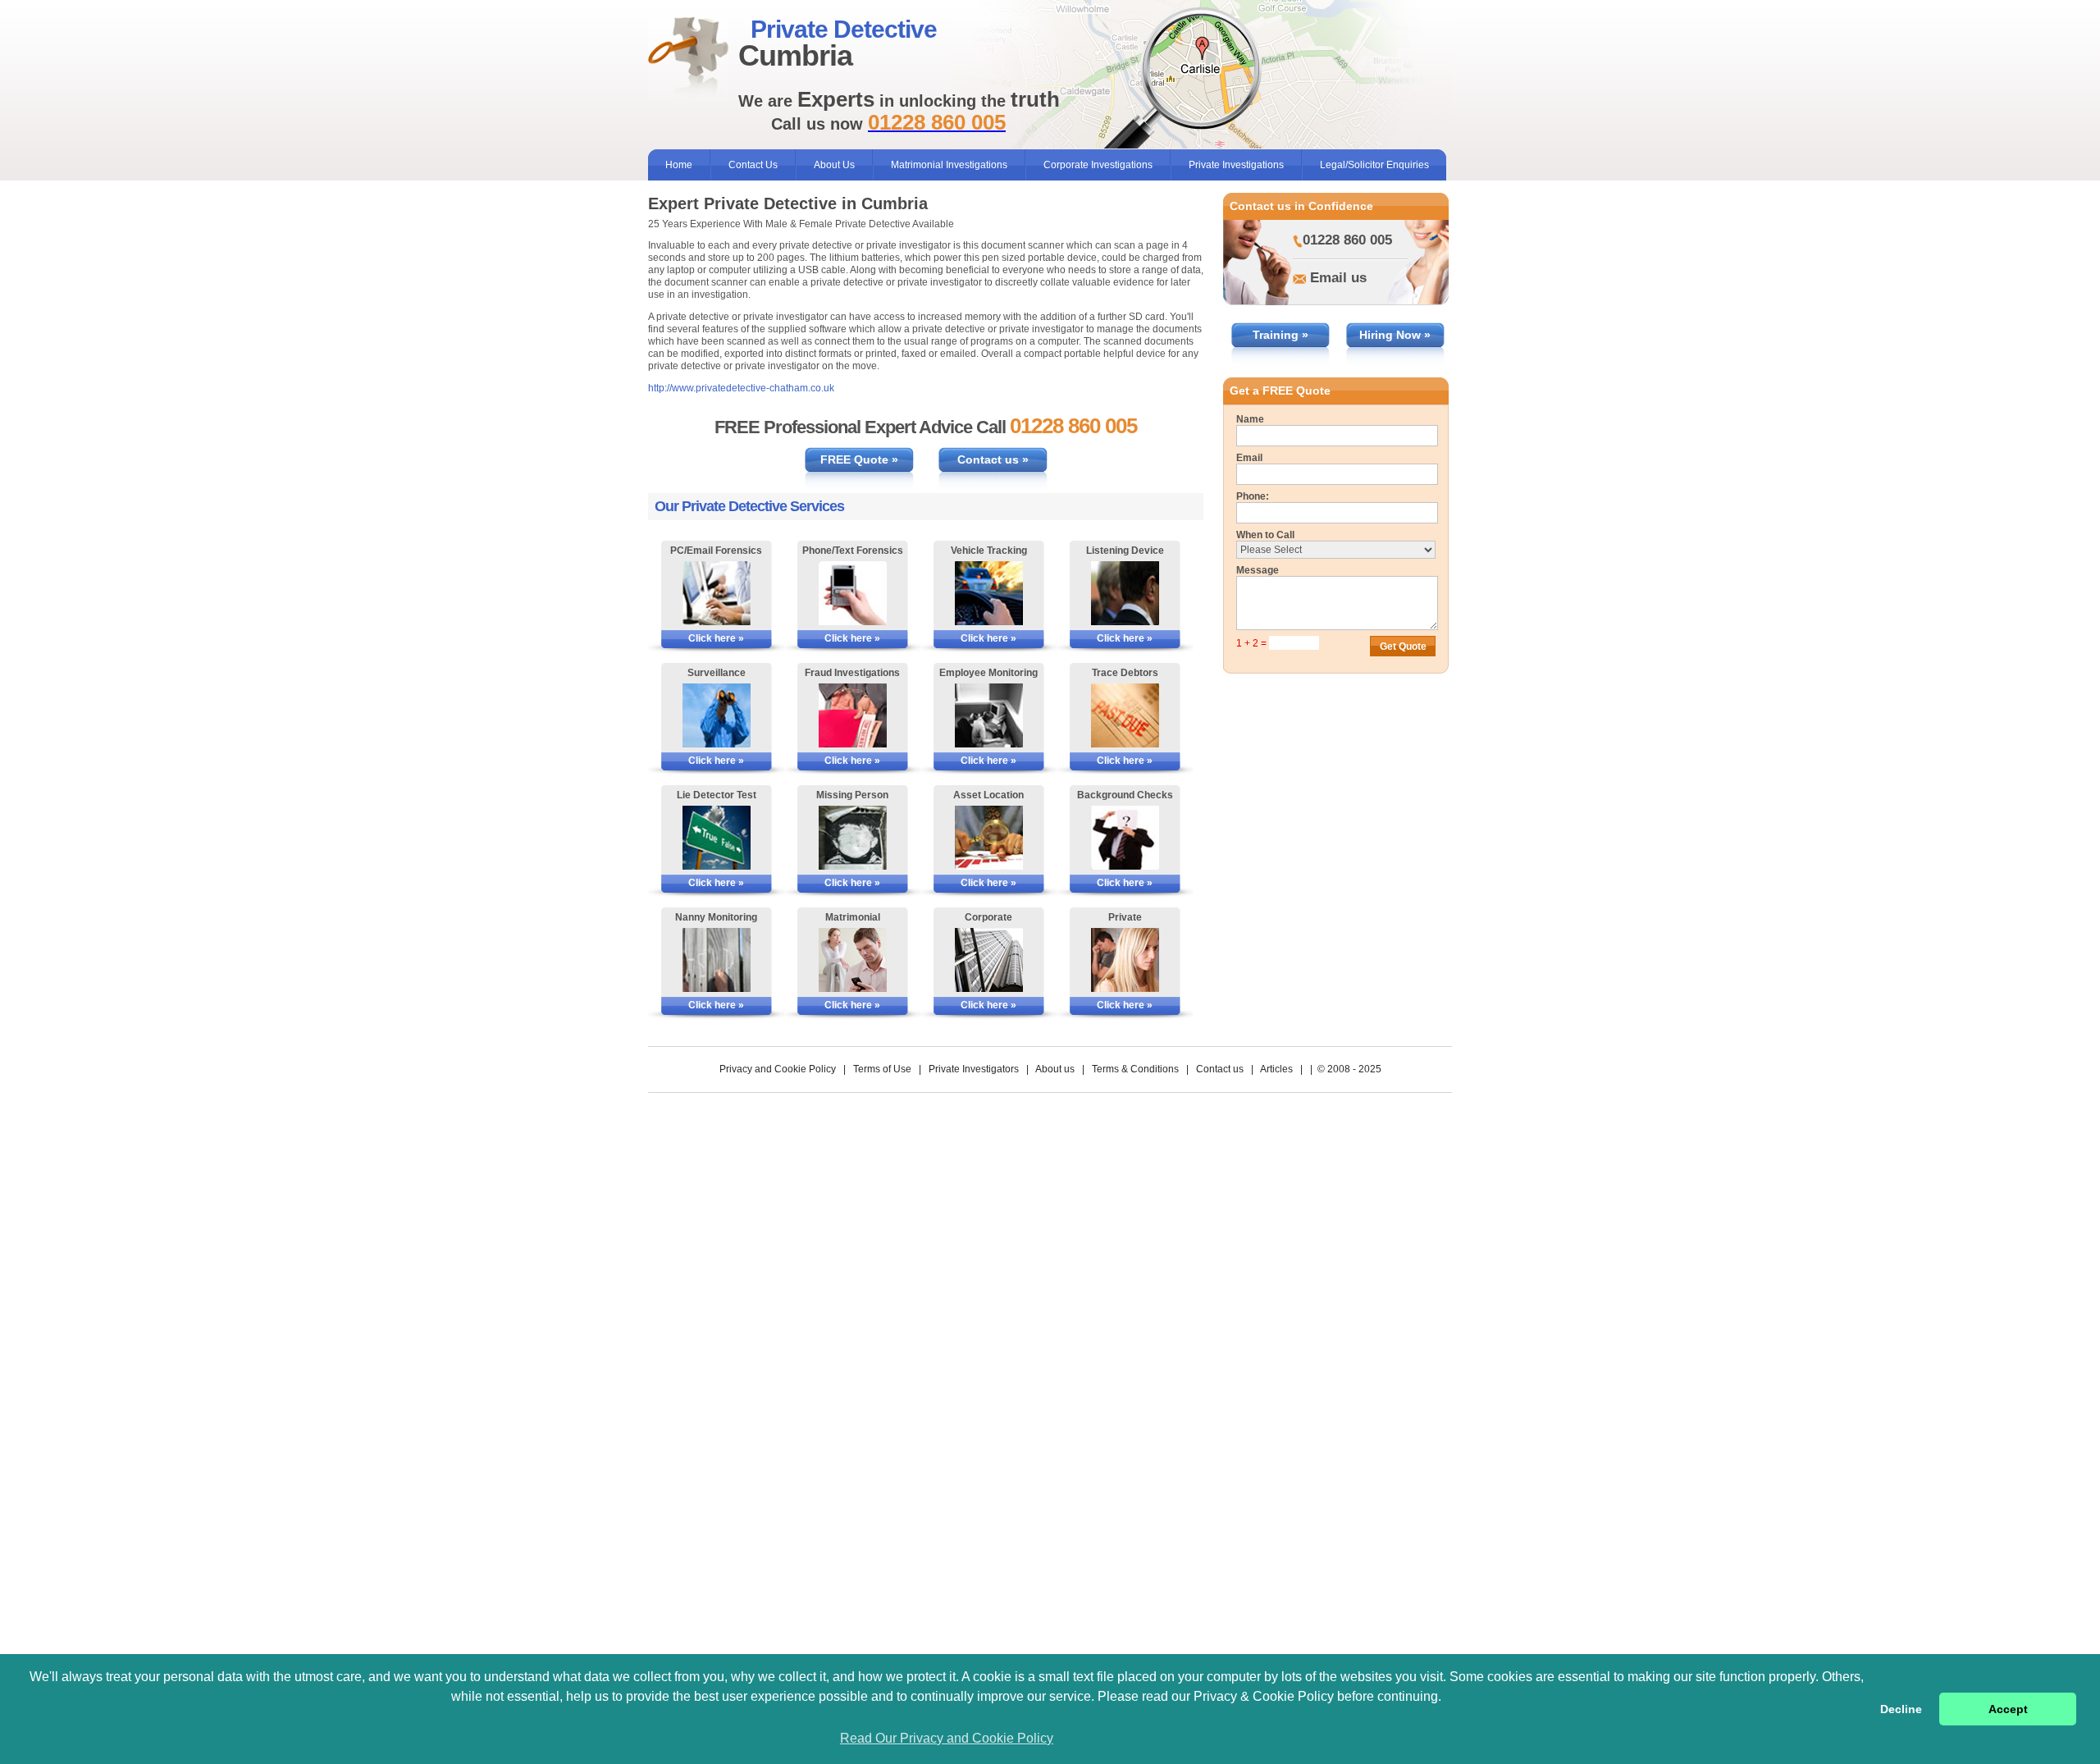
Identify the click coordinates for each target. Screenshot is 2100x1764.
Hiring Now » (1395, 335)
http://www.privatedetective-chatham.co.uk (741, 388)
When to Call (1265, 535)
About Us (834, 165)
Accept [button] (2008, 1709)
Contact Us (753, 165)
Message (1258, 570)
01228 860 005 (1347, 240)
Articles (1276, 1069)
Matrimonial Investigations (949, 165)
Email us (1338, 278)
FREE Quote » (859, 459)
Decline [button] (1901, 1709)
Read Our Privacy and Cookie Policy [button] (947, 1738)
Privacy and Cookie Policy (778, 1069)
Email (1249, 458)
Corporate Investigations (1098, 165)
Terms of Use (882, 1069)
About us (1055, 1069)
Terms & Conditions (1135, 1069)
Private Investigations (1236, 165)
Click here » (716, 638)
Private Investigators (974, 1069)
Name (1250, 419)
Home (679, 165)
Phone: (1253, 496)
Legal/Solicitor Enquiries (1374, 165)
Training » (1281, 335)
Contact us (1220, 1069)
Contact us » (993, 459)
